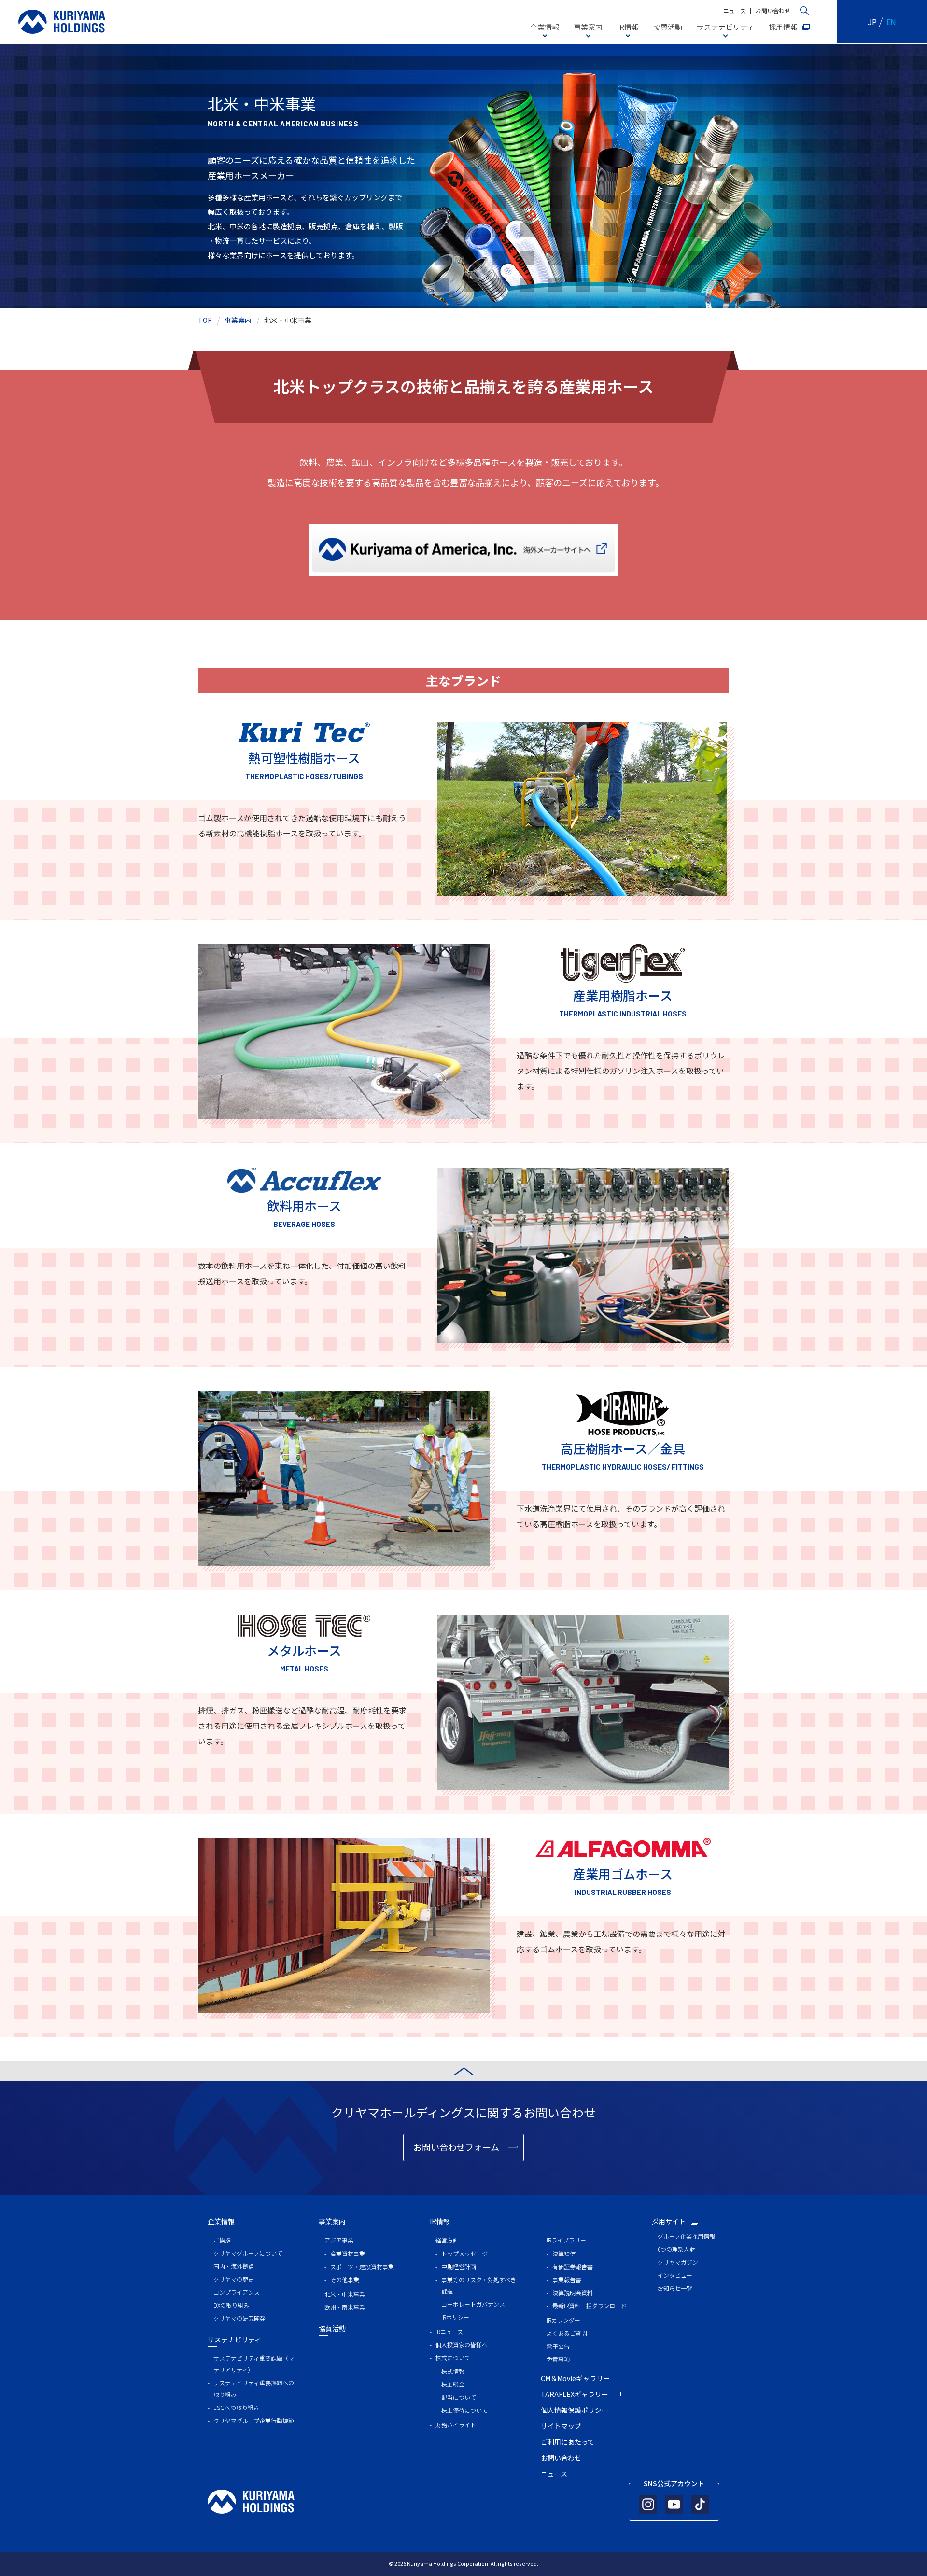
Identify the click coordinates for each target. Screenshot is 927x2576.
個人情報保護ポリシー (575, 2410)
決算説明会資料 (573, 2292)
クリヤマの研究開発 (239, 2318)
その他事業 (345, 2279)
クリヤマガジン (678, 2262)
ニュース (735, 10)
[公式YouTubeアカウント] (674, 2505)
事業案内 (588, 27)
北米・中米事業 (345, 2294)
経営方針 (447, 2240)
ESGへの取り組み (236, 2407)
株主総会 (453, 2384)
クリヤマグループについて (248, 2253)
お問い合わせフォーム (456, 2147)
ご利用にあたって (568, 2442)
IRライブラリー (566, 2240)
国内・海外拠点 (234, 2266)
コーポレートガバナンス (473, 2304)
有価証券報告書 (573, 2266)
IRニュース (449, 2332)
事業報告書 (567, 2279)
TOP (205, 320)
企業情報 (545, 27)
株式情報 (453, 2371)
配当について (459, 2397)
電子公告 (558, 2346)
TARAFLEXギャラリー (575, 2394)
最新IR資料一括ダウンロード (590, 2305)
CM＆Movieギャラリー (575, 2378)
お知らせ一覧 (675, 2288)
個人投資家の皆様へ (462, 2345)
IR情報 (628, 27)
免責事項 (558, 2359)
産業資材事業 (348, 2253)
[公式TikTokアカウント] (700, 2505)
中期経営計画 (459, 2266)
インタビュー (675, 2275)
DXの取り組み (231, 2305)
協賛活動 (668, 27)
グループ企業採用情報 (686, 2236)
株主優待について (464, 2410)
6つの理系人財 (676, 2249)
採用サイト (669, 2221)
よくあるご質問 (567, 2333)
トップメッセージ (464, 2253)
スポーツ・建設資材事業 (362, 2266)
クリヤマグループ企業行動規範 (254, 2420)
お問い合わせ (773, 10)
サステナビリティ (725, 27)
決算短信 (564, 2253)
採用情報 (783, 27)
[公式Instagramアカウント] (648, 2505)
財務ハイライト (456, 2425)
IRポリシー (455, 2317)
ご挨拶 (222, 2240)
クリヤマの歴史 (234, 2279)
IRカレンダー (563, 2320)
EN (892, 22)
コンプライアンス (237, 2292)
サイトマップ (561, 2426)
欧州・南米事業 (345, 2307)
